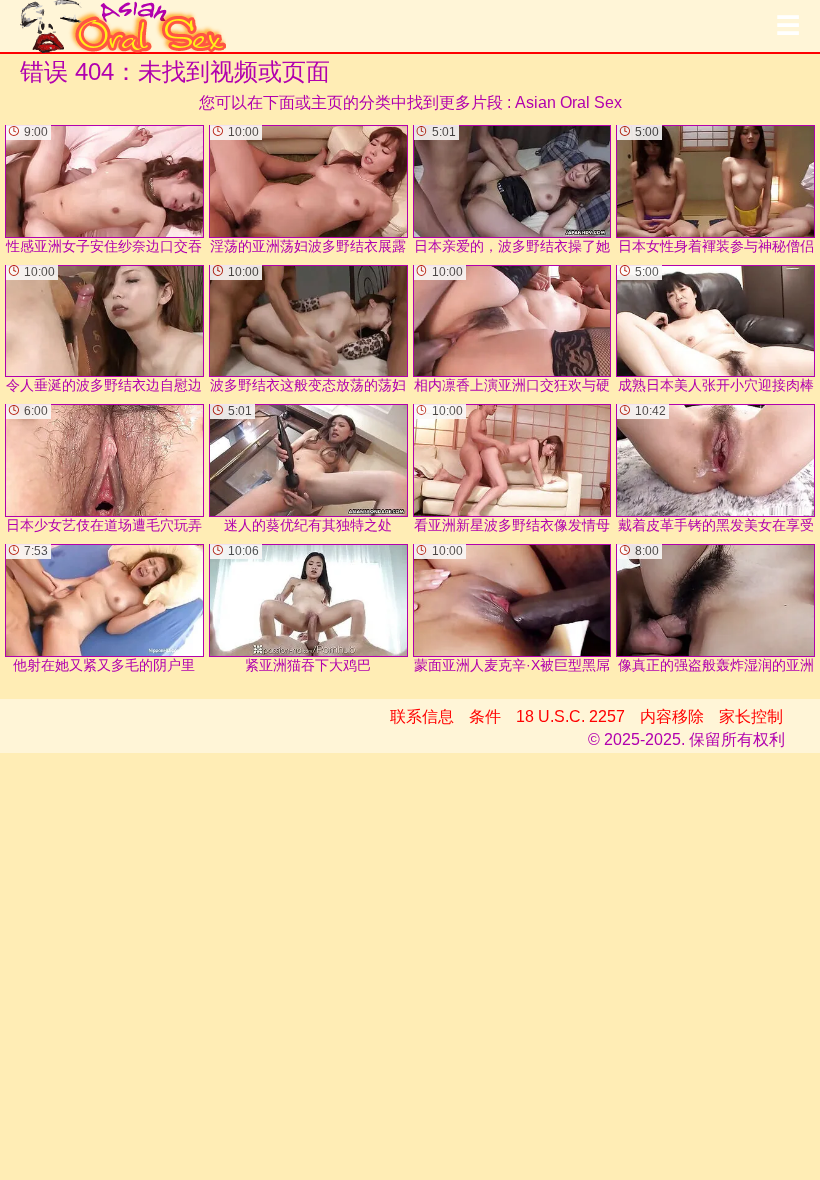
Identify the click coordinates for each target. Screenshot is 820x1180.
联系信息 (422, 716)
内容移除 (672, 716)
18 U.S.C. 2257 (570, 716)
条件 (485, 716)
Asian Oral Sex (568, 102)
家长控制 (751, 716)
